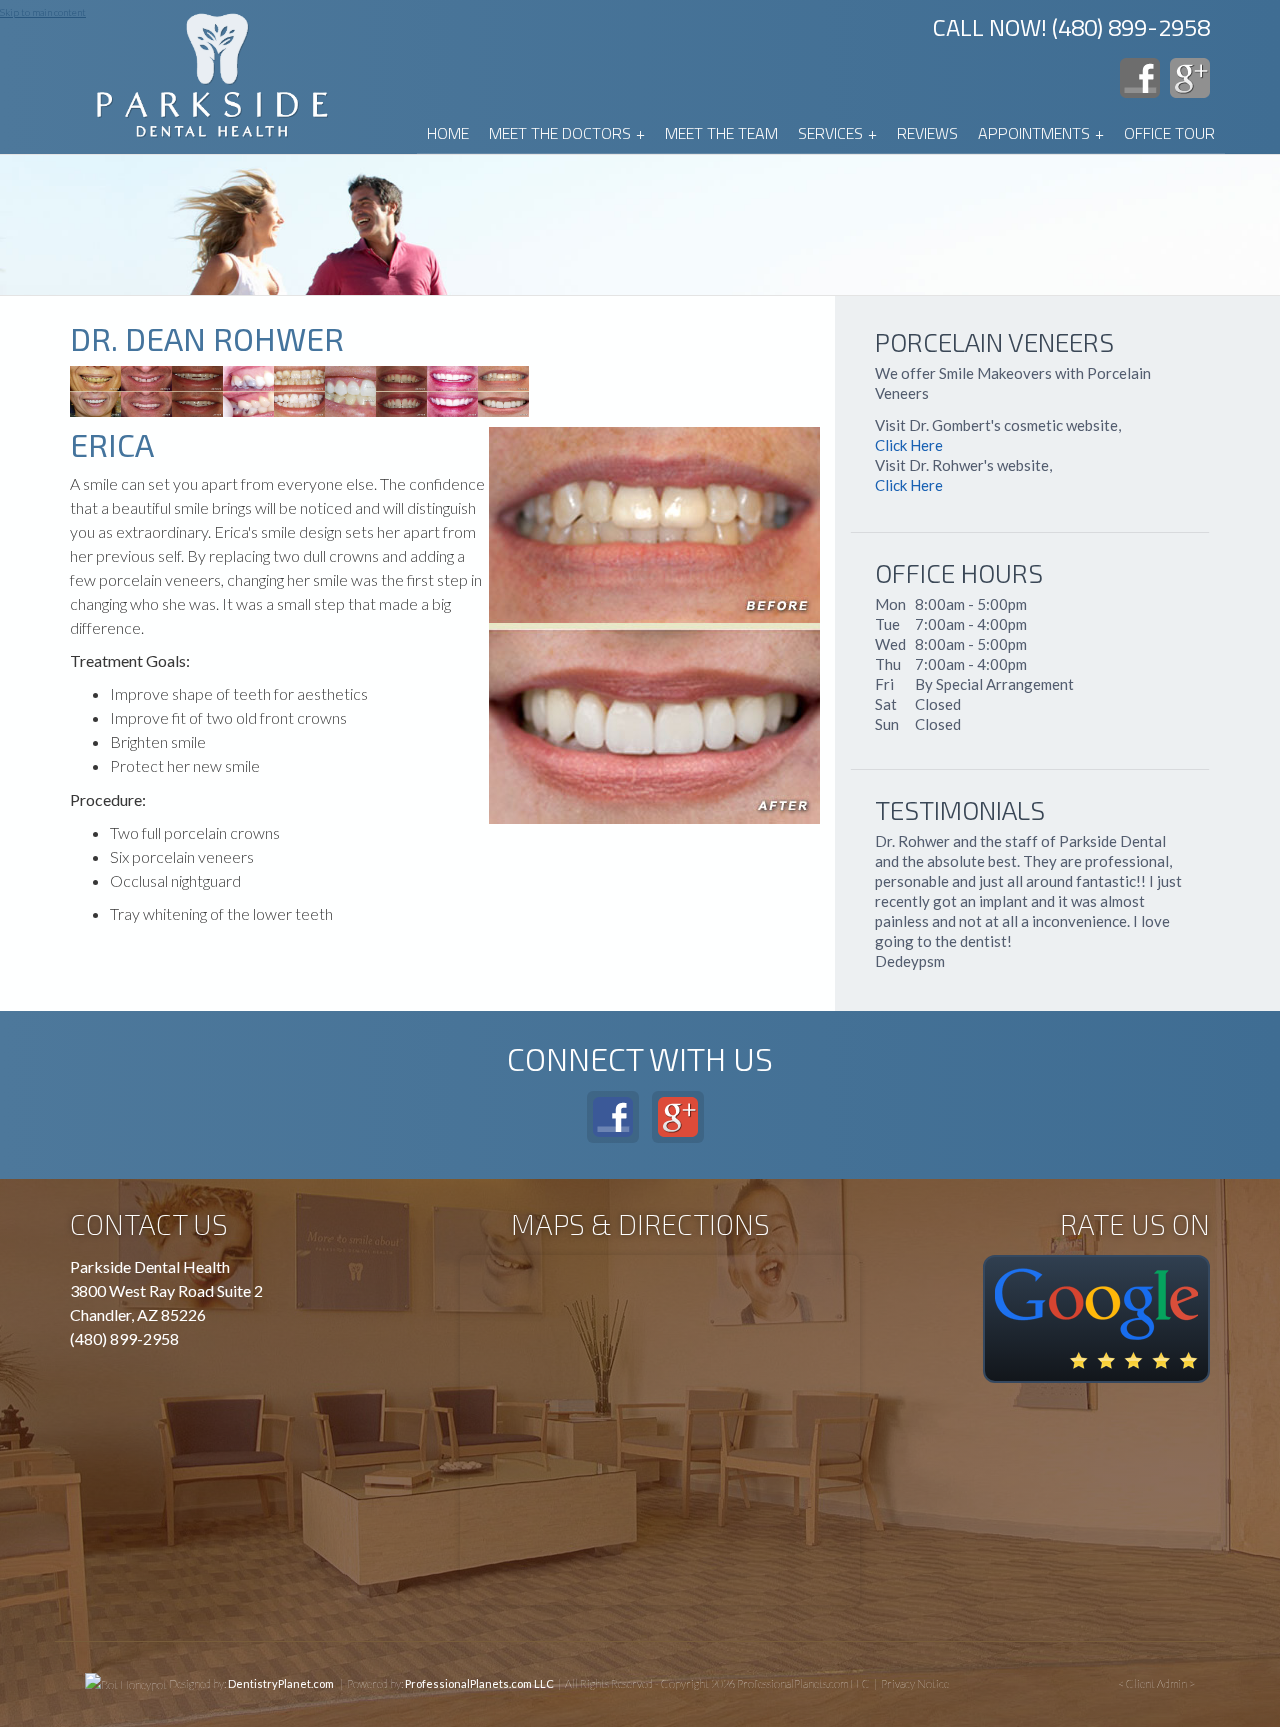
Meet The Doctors (567, 133)
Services (837, 133)
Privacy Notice (915, 1683)
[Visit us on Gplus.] (1190, 78)
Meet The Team (721, 133)
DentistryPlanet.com (281, 1683)
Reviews (927, 133)
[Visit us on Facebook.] (1140, 78)
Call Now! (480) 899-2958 (1071, 27)
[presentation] (126, 1683)
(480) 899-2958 (124, 1338)
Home (448, 133)
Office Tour (1169, 133)
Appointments (1041, 133)
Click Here (909, 445)
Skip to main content (43, 12)
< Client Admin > (1156, 1683)
